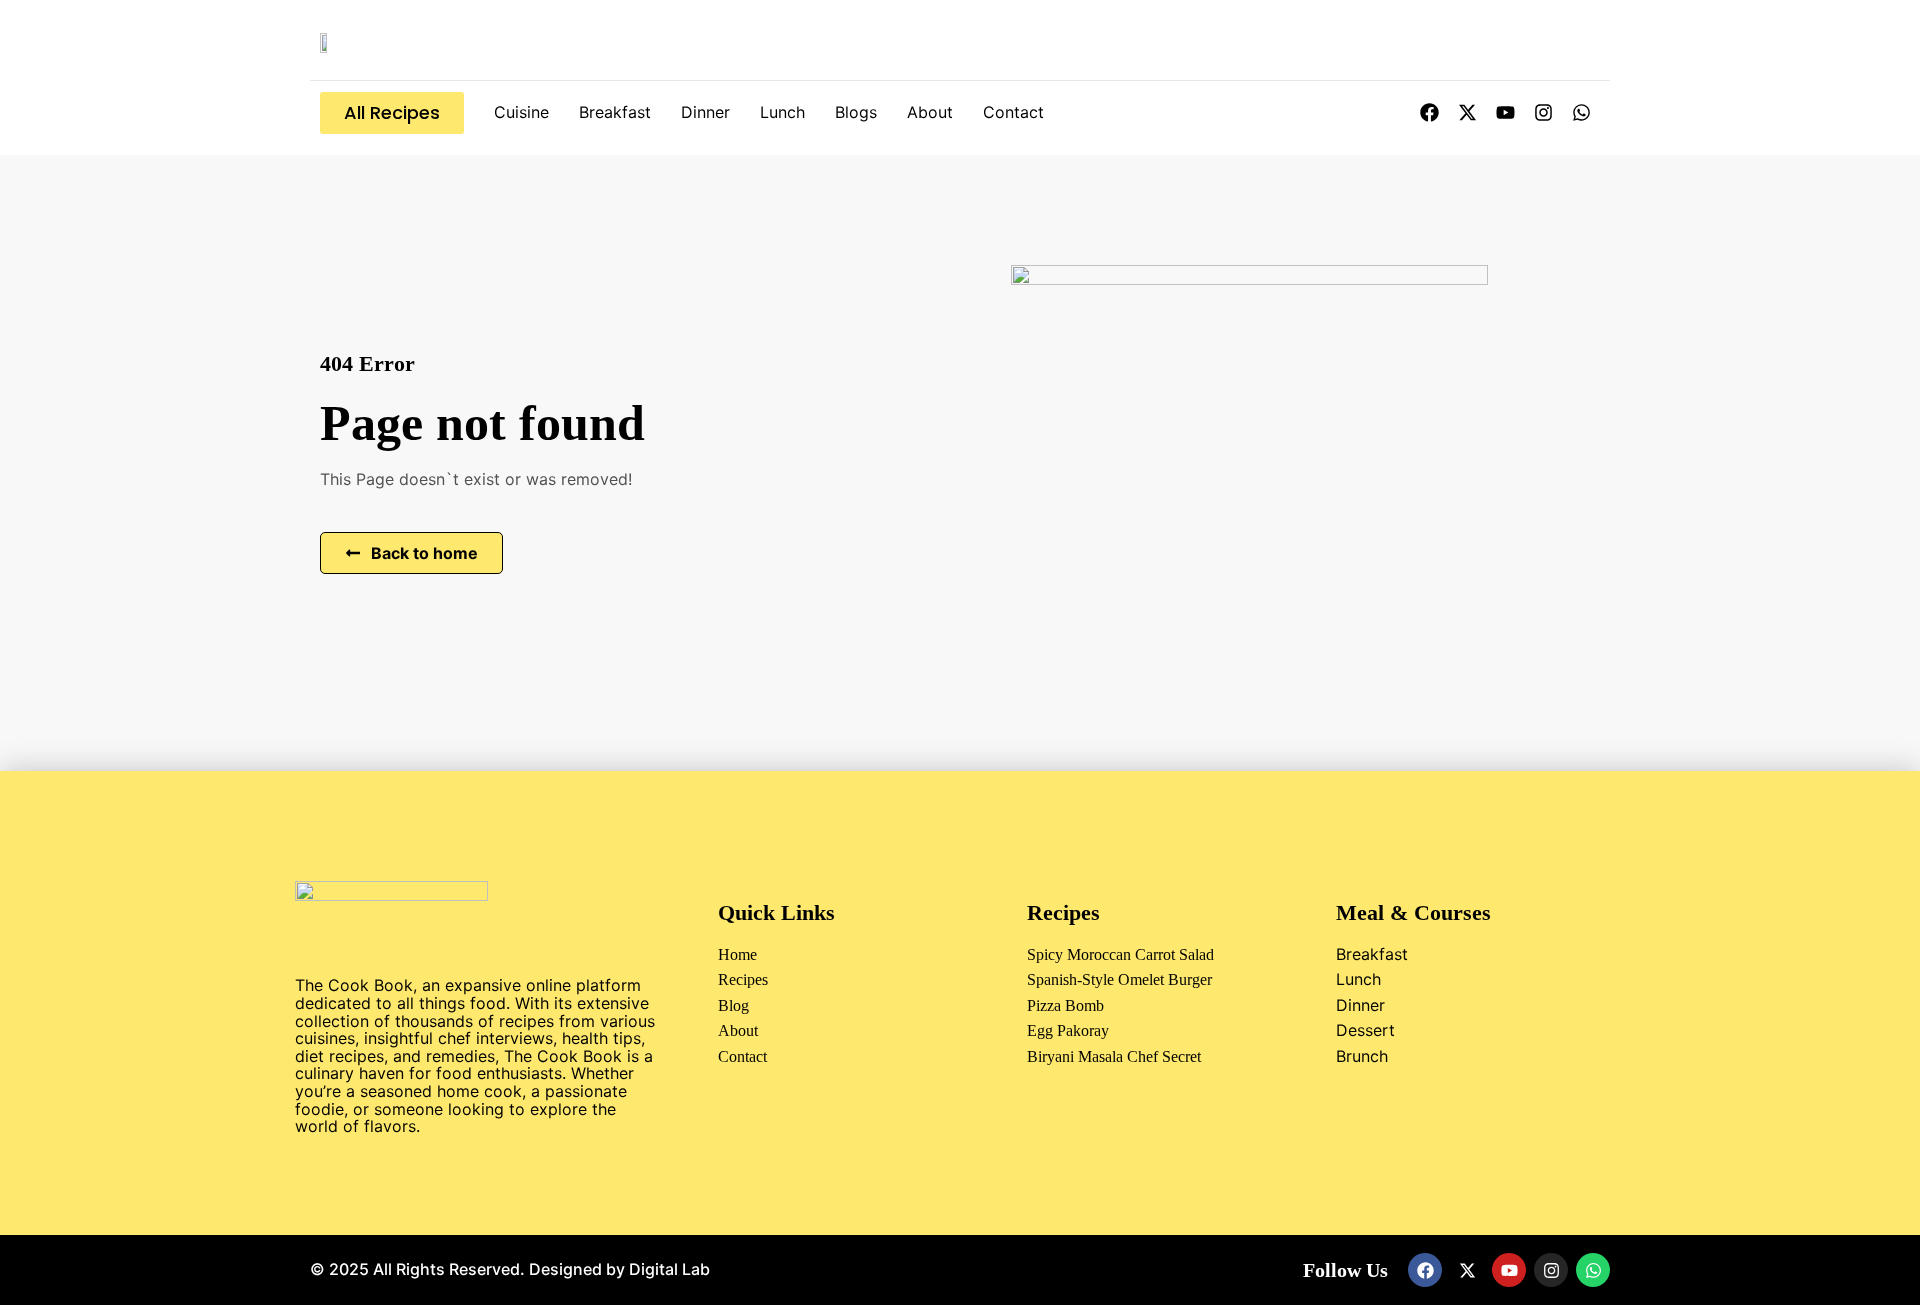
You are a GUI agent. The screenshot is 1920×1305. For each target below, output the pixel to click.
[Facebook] (1429, 113)
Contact (1013, 112)
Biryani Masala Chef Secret (1114, 1056)
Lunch (782, 112)
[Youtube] (1505, 113)
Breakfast (615, 112)
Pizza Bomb (1065, 1005)
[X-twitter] (1467, 113)
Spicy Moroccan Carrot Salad (1120, 954)
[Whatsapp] (1581, 113)
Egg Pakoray (1068, 1030)
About (930, 112)
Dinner (705, 112)
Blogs (856, 112)
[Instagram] (1543, 113)
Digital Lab (669, 1269)
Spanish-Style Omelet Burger (1119, 979)
